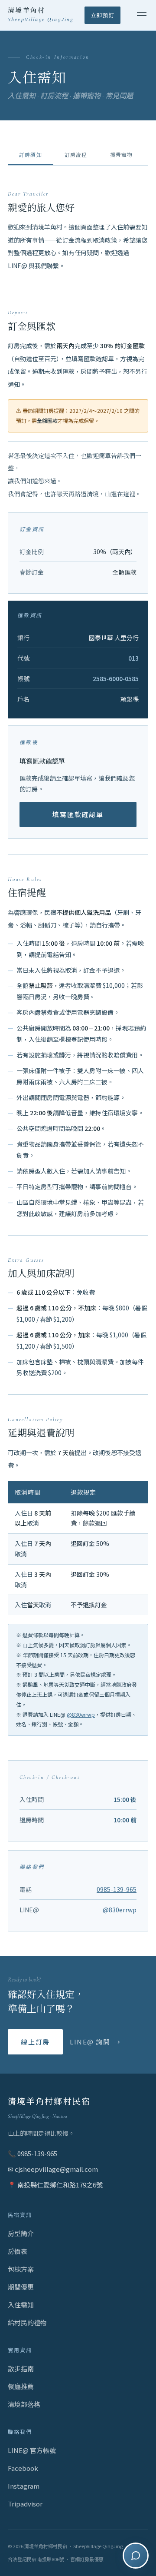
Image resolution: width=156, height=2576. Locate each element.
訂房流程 (76, 155)
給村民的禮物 (27, 2322)
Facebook (23, 2468)
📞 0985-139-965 (32, 2153)
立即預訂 (102, 15)
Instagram (24, 2486)
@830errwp (81, 1714)
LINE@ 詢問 (90, 2042)
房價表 (18, 2251)
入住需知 (21, 2305)
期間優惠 (21, 2287)
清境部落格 (24, 2404)
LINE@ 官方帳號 (32, 2450)
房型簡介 (21, 2233)
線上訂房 (35, 2042)
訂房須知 (31, 155)
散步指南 (21, 2368)
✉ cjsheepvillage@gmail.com (53, 2169)
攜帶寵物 (122, 155)
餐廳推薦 (21, 2386)
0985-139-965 (117, 1889)
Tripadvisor (25, 2504)
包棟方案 (21, 2269)
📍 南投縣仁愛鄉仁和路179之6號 (55, 2185)
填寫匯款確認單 (78, 814)
